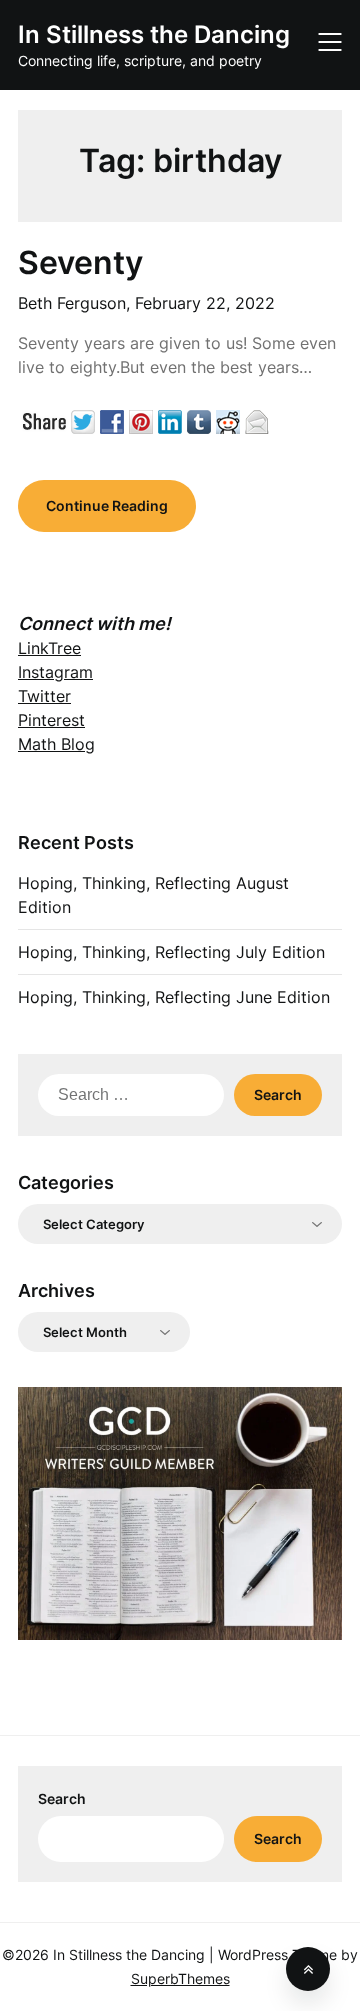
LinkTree (49, 648)
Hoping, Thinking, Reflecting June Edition (174, 997)
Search (62, 1798)
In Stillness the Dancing (154, 34)
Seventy (80, 262)
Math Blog (56, 744)
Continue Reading (107, 505)
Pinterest (51, 720)
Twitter (44, 696)
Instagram (55, 672)
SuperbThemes (180, 1978)
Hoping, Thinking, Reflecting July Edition (171, 952)
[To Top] (308, 1969)
